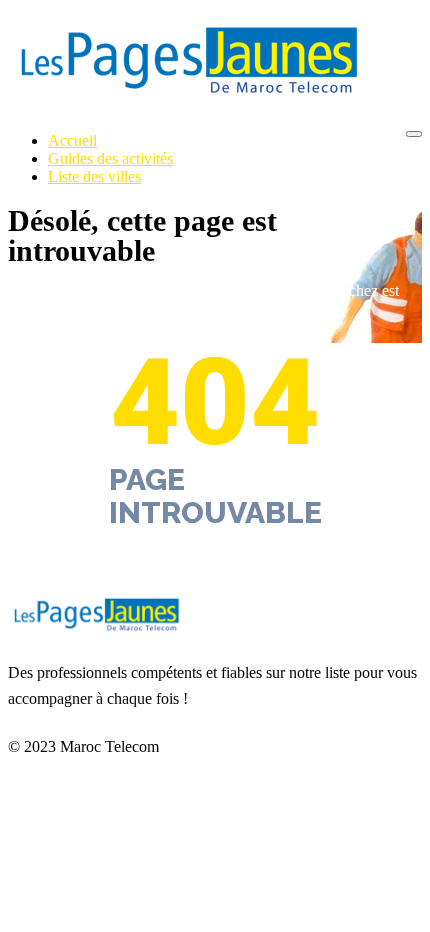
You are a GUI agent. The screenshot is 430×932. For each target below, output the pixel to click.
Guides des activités (110, 158)
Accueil (72, 140)
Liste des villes (94, 176)
